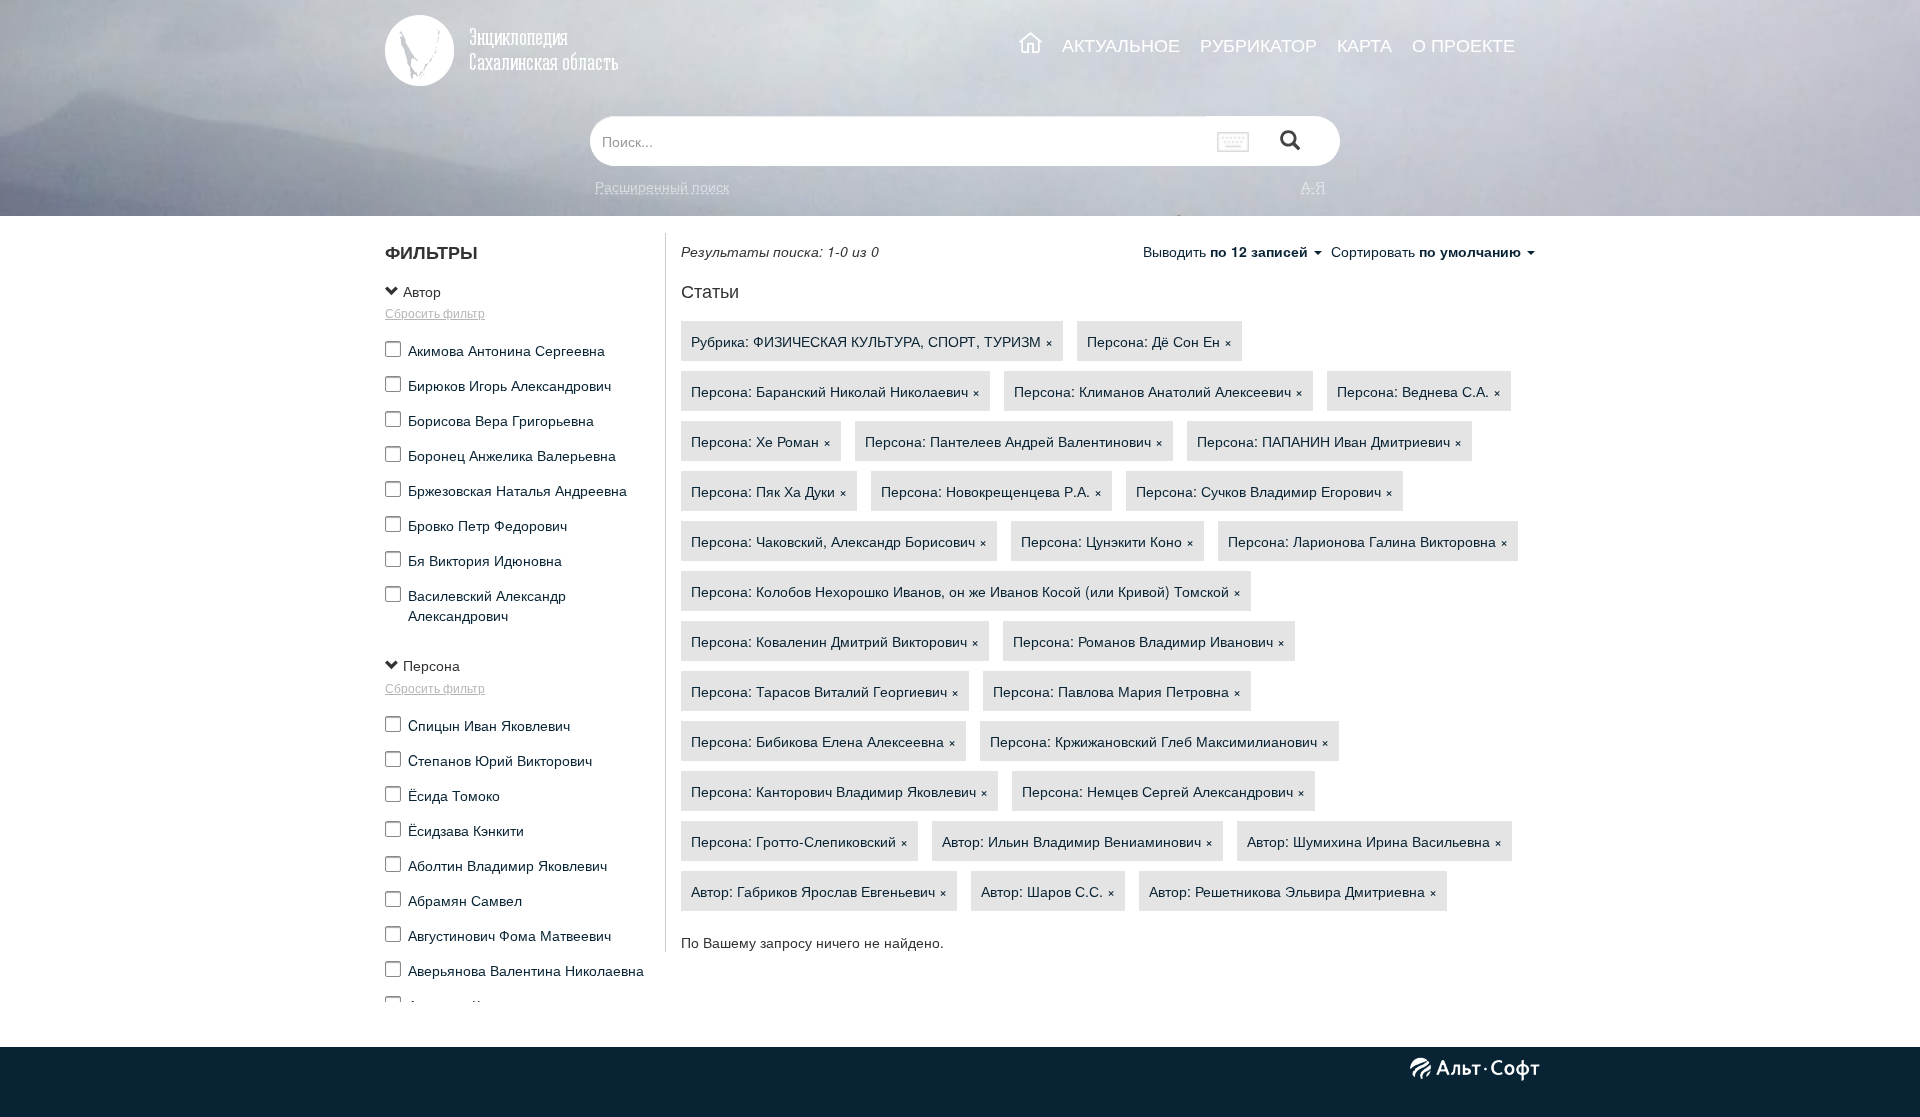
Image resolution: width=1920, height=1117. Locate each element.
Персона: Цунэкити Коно (1107, 541)
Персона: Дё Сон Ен (1159, 341)
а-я (1313, 186)
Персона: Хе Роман (761, 441)
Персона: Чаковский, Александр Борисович (839, 541)
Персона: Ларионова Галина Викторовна (1368, 541)
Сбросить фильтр (435, 312)
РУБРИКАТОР (1258, 44)
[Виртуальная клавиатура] (1233, 141)
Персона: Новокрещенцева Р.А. (991, 491)
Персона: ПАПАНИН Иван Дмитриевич (1329, 441)
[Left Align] (1290, 141)
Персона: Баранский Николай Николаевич (835, 391)
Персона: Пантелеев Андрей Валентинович (1014, 441)
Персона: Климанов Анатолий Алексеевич (1158, 391)
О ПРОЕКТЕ (1463, 44)
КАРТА (1364, 44)
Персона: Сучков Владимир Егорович (1264, 491)
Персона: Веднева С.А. (1419, 391)
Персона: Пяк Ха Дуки (769, 491)
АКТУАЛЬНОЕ (1121, 44)
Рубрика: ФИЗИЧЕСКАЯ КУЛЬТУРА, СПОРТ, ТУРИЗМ (872, 341)
